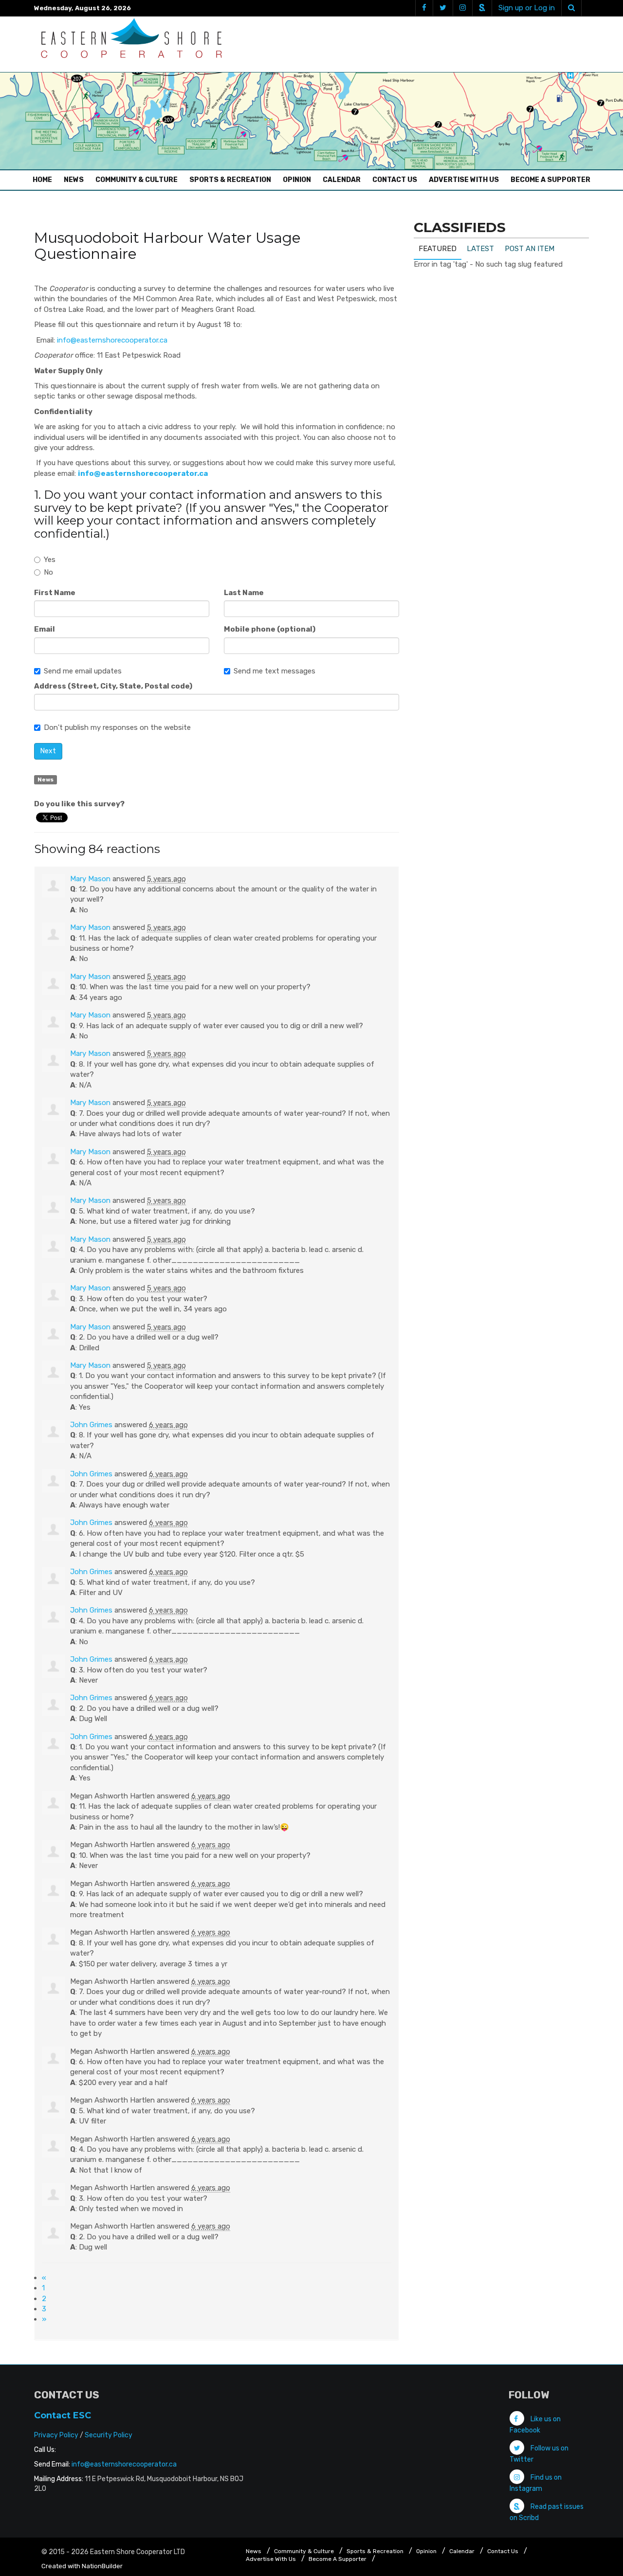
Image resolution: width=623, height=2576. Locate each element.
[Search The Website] (571, 8)
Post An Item (530, 249)
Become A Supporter (550, 180)
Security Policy (109, 2435)
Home (45, 180)
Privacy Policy (56, 2435)
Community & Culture (137, 180)
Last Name (244, 593)
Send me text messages (275, 671)
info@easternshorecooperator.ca (112, 340)
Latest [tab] (480, 249)
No (48, 572)
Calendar (342, 180)
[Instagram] (462, 8)
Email (45, 629)
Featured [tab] (438, 249)
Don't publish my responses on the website (117, 727)
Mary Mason (90, 879)
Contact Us (395, 180)
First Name (55, 593)
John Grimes (91, 1425)
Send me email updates (83, 671)
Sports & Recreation (230, 180)
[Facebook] (424, 8)
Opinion (297, 180)
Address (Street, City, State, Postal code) (113, 686)
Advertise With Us (464, 180)
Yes (50, 560)
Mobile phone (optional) (270, 629)
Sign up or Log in (527, 8)
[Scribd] (482, 8)
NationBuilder (102, 2566)
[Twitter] (443, 8)
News (74, 180)
